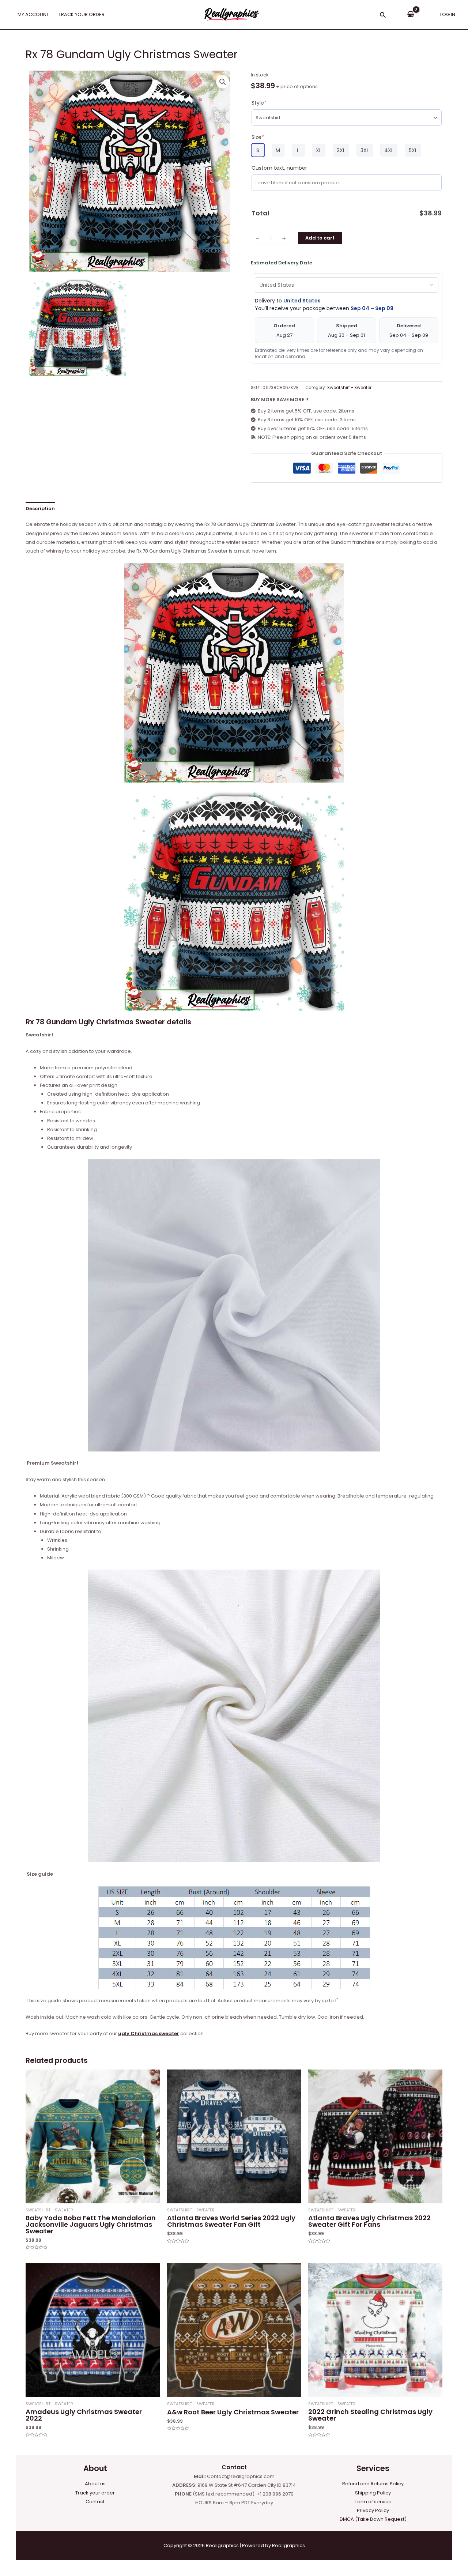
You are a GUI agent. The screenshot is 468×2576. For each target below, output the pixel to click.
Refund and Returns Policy (373, 2484)
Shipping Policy (373, 2493)
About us (95, 2484)
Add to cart (320, 238)
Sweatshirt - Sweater (349, 388)
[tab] (40, 509)
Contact (95, 2502)
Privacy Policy (373, 2510)
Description (40, 509)
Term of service (373, 2502)
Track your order (95, 2493)
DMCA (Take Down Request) (373, 2519)
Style (259, 103)
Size (258, 137)
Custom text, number (279, 168)
